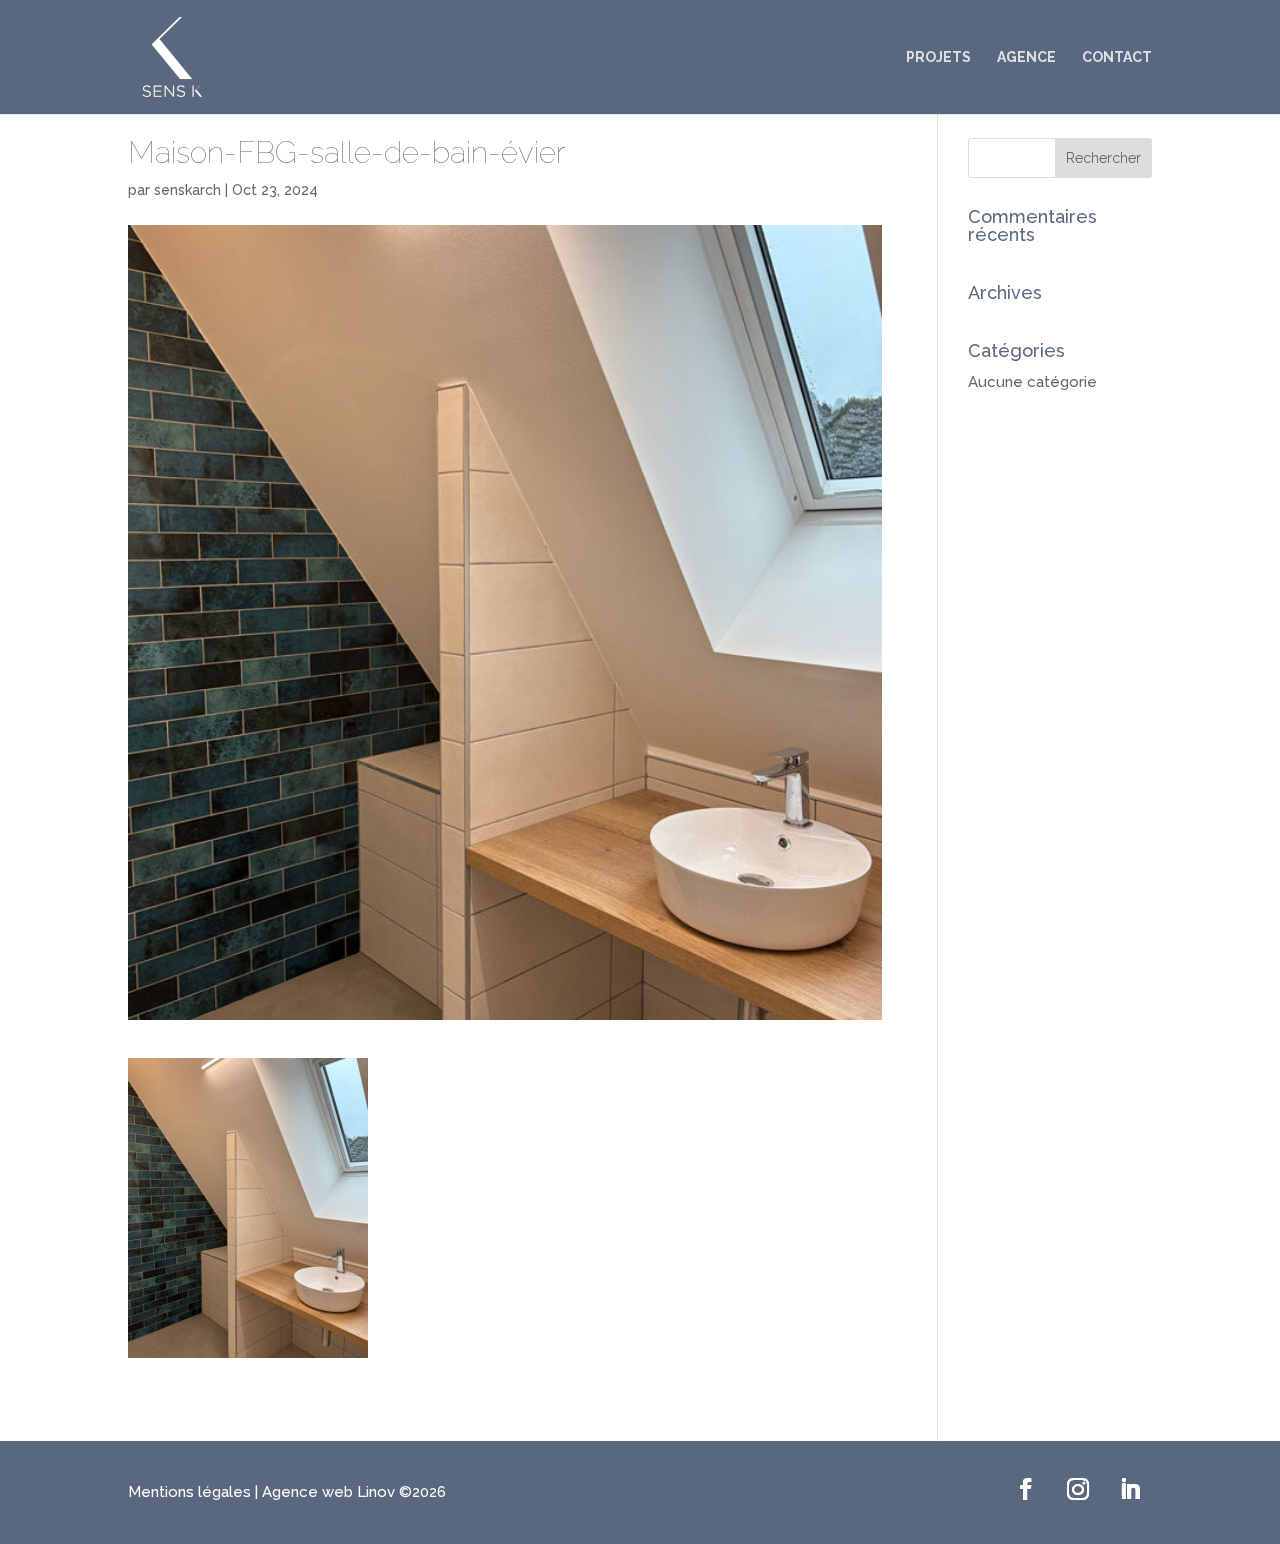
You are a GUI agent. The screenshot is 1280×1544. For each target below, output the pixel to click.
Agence (1026, 57)
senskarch (187, 190)
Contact (1117, 57)
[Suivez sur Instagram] (1078, 1489)
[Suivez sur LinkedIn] (1130, 1489)
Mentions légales (191, 1492)
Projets (938, 57)
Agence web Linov (328, 1492)
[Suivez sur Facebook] (1026, 1489)
